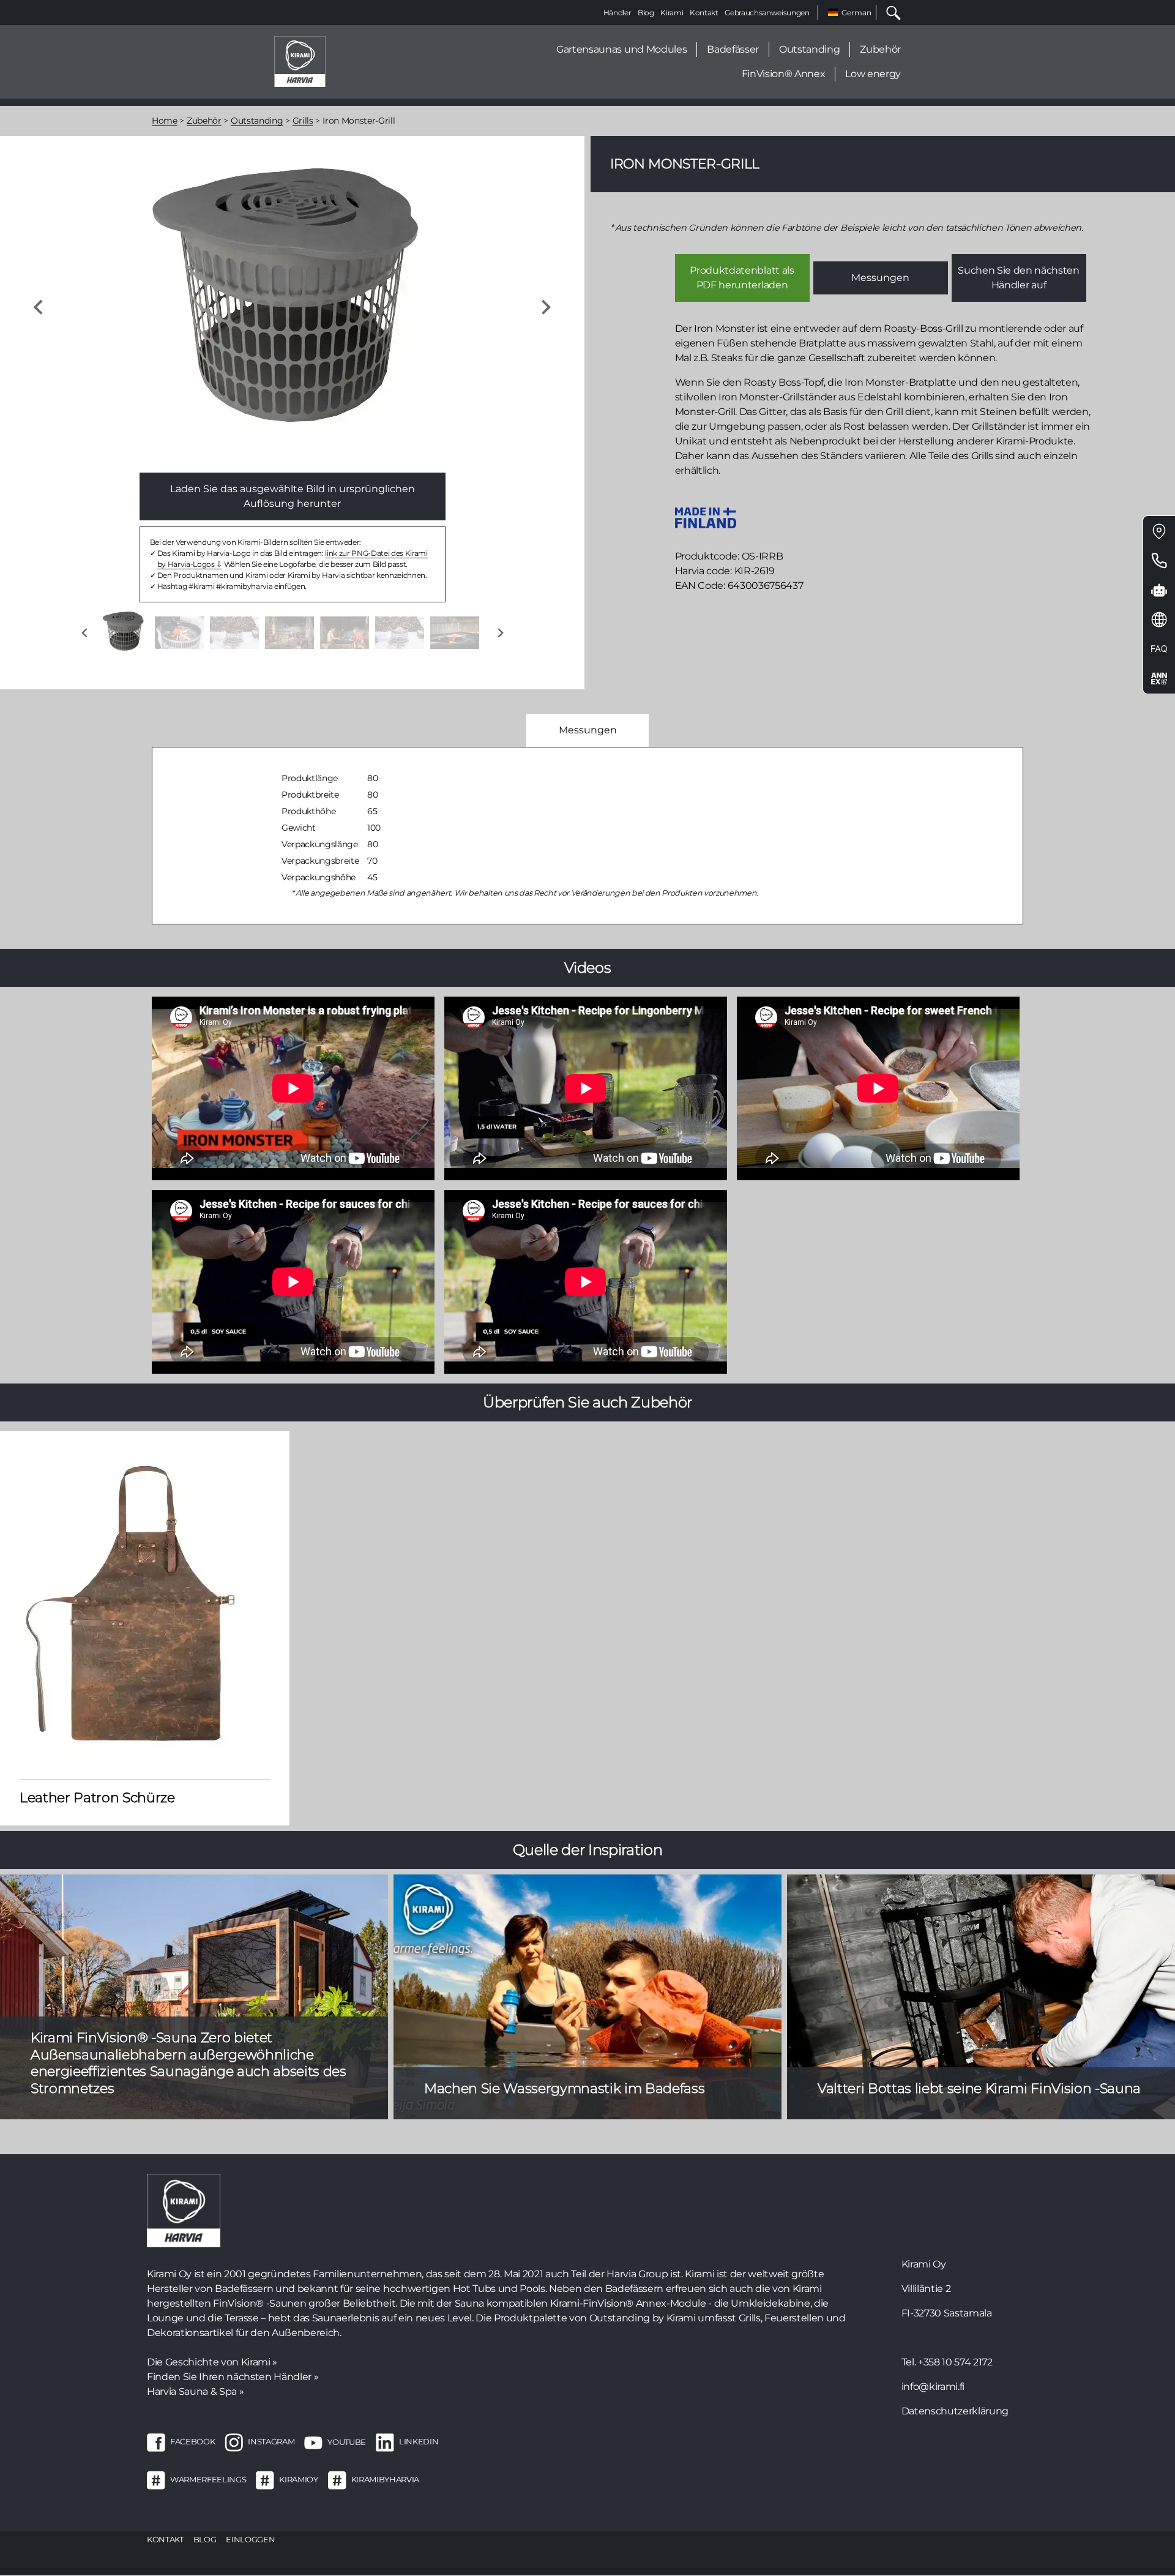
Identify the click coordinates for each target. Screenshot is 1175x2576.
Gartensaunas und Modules (621, 49)
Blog (646, 13)
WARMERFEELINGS (208, 2480)
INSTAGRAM (271, 2442)
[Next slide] (545, 307)
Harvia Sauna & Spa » (195, 2391)
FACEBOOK (192, 2442)
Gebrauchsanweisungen (767, 13)
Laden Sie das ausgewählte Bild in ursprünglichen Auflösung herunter (293, 496)
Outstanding (809, 49)
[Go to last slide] (39, 307)
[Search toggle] (889, 13)
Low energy (873, 74)
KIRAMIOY (298, 2480)
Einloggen (250, 2539)
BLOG (205, 2539)
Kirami (672, 13)
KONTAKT (165, 2539)
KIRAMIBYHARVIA (385, 2480)
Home (165, 121)
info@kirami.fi (933, 2387)
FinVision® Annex (784, 74)
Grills (303, 121)
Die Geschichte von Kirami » (212, 2362)
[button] (124, 633)
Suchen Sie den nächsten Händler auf (1018, 278)
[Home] (300, 61)
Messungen (880, 278)
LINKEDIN (419, 2442)
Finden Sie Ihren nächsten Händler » (233, 2377)
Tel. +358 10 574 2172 (947, 2362)
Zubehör (880, 49)
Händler (617, 13)
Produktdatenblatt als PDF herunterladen (742, 278)
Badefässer (733, 49)
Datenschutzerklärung (955, 2411)
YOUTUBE (347, 2442)
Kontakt (704, 13)
